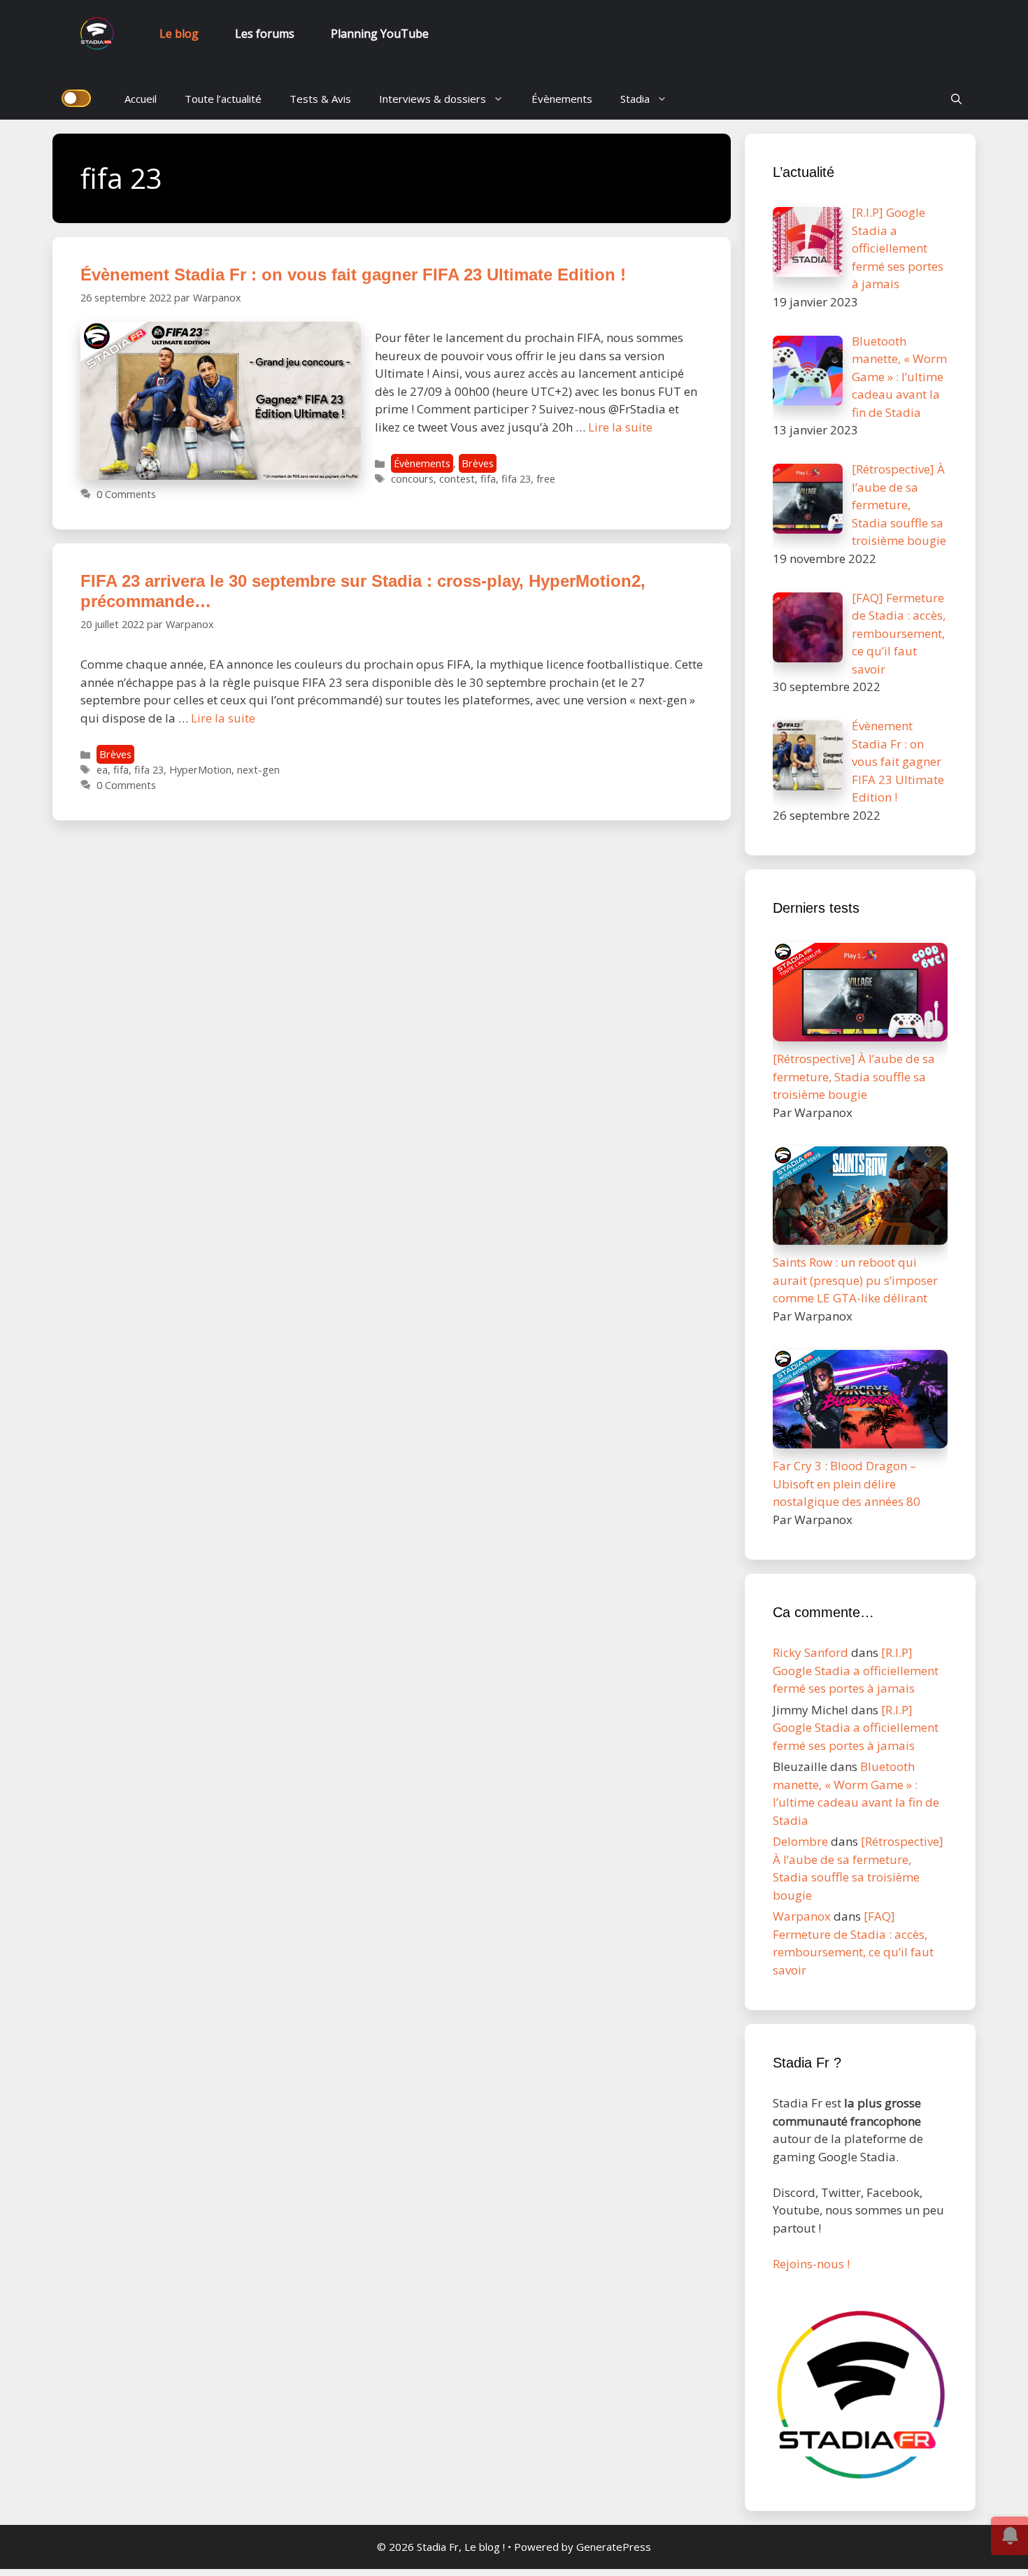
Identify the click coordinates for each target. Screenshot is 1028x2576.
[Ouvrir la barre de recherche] (956, 99)
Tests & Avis (320, 99)
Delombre (800, 1841)
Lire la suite (620, 427)
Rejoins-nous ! (811, 2264)
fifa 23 (516, 479)
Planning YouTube (380, 34)
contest (457, 479)
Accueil (141, 99)
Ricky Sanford (811, 1652)
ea (102, 770)
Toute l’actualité (223, 99)
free (546, 479)
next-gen (258, 770)
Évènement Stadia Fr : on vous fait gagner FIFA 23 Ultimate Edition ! (353, 275)
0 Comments (126, 494)
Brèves (478, 463)
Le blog (179, 34)
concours (412, 479)
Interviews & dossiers (433, 99)
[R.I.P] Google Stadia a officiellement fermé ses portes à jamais (856, 1670)
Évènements (562, 99)
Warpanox (802, 1916)
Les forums (265, 34)
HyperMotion (200, 770)
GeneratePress (614, 2547)
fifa (488, 479)
